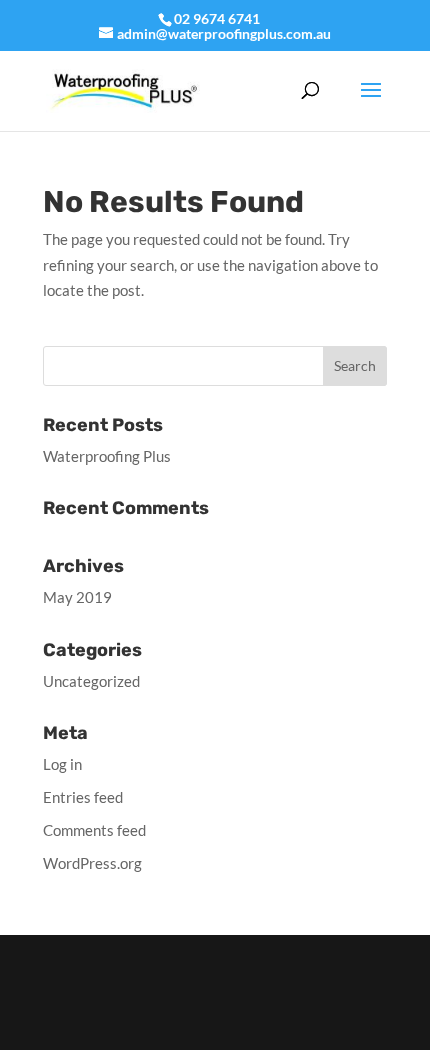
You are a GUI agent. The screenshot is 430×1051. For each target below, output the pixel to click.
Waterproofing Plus (107, 456)
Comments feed (94, 830)
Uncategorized (91, 681)
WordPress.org (92, 863)
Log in (62, 764)
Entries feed (83, 797)
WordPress (215, 1022)
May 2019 (77, 597)
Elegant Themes (213, 996)
